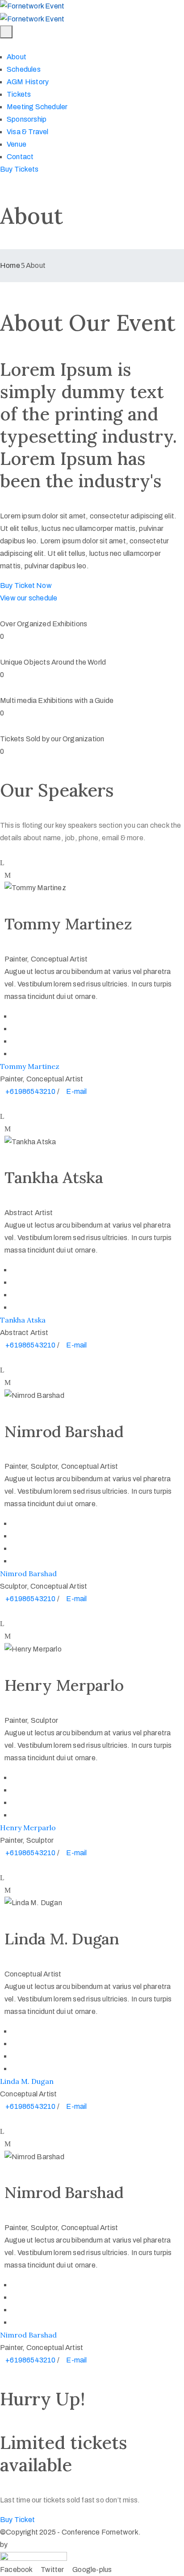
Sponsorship (27, 119)
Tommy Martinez (30, 1066)
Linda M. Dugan (27, 2081)
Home (10, 265)
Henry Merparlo (28, 1828)
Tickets (19, 94)
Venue (17, 144)
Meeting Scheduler (37, 107)
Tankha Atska (23, 1320)
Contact (20, 157)
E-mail (76, 1091)
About (17, 57)
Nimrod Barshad (28, 1574)
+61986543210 (31, 1091)
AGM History (28, 82)
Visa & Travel (28, 132)
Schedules (24, 69)
